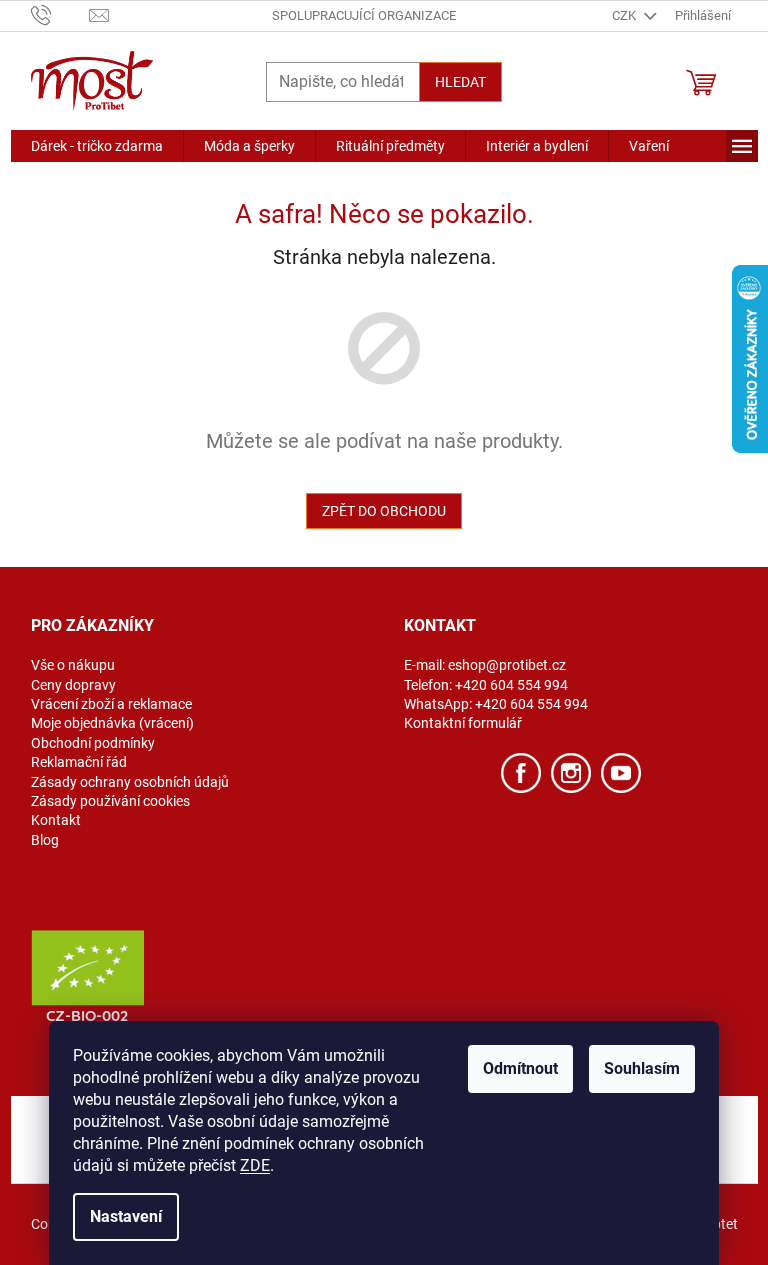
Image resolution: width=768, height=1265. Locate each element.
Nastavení (126, 1216)
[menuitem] (97, 146)
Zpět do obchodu (384, 511)
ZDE (255, 1165)
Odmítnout (520, 1068)
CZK (625, 15)
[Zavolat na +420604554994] (60, 14)
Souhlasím (642, 1068)
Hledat (460, 82)
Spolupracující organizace (364, 15)
